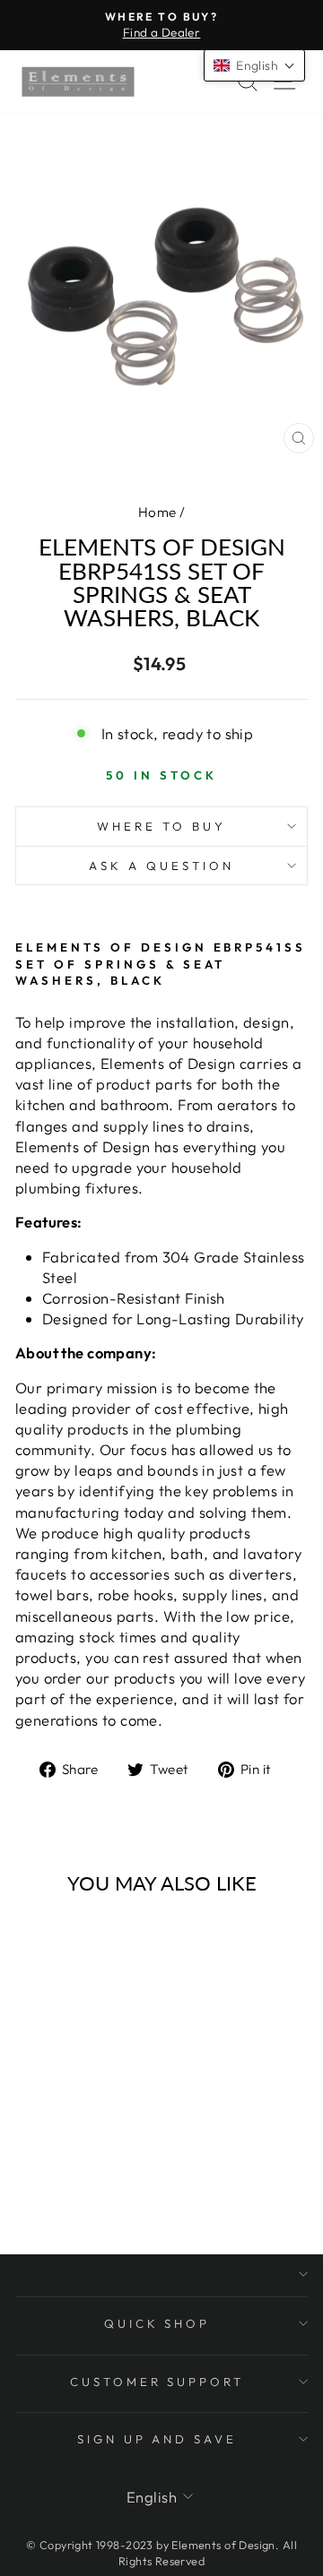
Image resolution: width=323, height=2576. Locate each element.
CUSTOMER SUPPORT (157, 2382)
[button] (254, 65)
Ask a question (161, 866)
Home (157, 512)
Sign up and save (157, 2439)
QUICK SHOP (157, 2323)
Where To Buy (161, 826)
